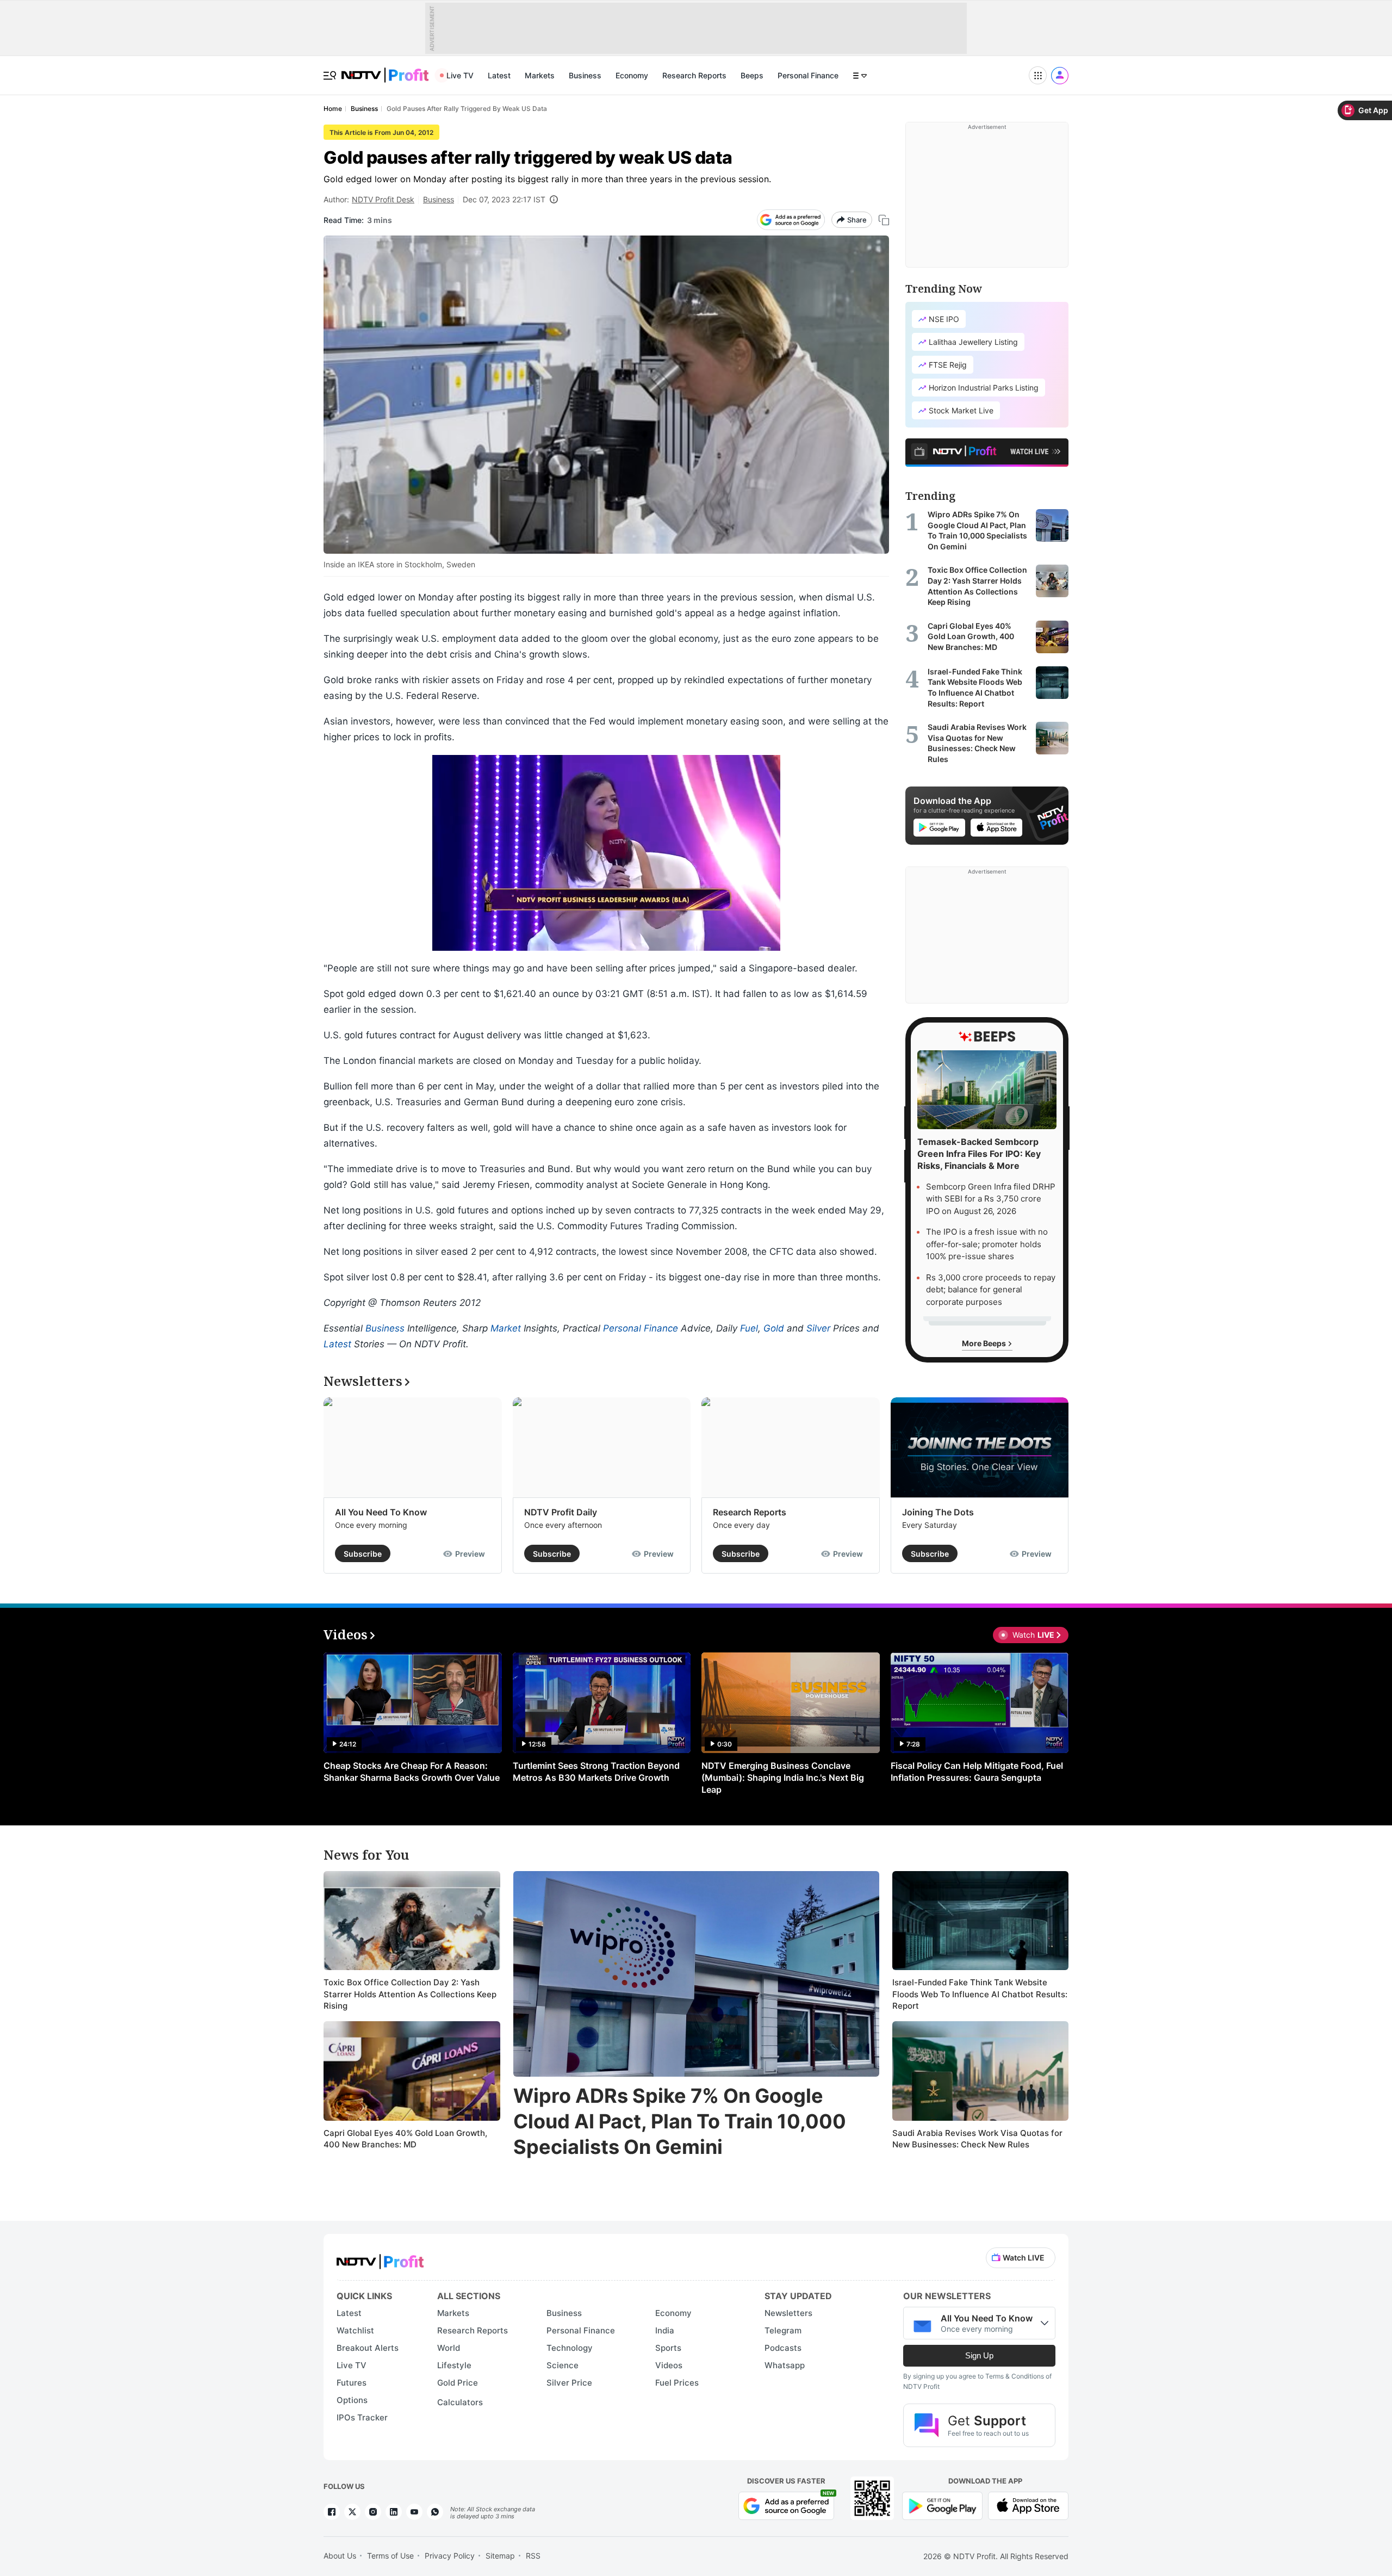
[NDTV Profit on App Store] (1028, 2505)
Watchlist (355, 2330)
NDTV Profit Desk (383, 199)
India (665, 2330)
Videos (669, 2365)
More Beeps (985, 1343)
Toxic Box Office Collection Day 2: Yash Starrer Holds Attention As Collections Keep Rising (410, 1994)
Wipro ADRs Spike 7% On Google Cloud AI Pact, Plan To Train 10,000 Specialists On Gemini (680, 2121)
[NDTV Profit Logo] (380, 2258)
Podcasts (783, 2348)
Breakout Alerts (368, 2348)
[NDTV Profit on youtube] (414, 2512)
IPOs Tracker (362, 2417)
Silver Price (569, 2383)
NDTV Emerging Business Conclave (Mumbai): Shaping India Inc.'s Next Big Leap (783, 1778)
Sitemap (500, 2556)
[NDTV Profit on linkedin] (394, 2512)
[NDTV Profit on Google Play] (942, 2505)
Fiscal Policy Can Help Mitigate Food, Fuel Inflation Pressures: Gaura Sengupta (977, 1772)
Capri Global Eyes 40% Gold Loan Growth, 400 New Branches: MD (405, 2139)
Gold (774, 1328)
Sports (668, 2348)
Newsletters (788, 2313)
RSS (533, 2556)
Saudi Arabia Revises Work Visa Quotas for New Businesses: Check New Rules (977, 2139)
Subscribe (363, 1554)
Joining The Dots (938, 1512)
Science (563, 2365)
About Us (340, 2556)
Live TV (460, 75)
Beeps (752, 75)
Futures (352, 2383)
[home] (385, 69)
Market (506, 1328)
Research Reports (694, 75)
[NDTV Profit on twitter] (352, 2512)
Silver (818, 1328)
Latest (499, 75)
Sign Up (979, 2355)
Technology (570, 2348)
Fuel (749, 1328)
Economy (632, 75)
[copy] (884, 220)
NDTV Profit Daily (561, 1512)
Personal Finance (808, 75)
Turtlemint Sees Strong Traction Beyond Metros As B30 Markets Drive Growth (596, 1772)
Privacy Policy (450, 2556)
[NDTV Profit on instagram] (373, 2512)
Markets (540, 75)
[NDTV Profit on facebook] (332, 2512)
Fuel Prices (677, 2383)
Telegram (783, 2330)
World (449, 2348)
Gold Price (458, 2383)
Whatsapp (785, 2365)
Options (352, 2400)
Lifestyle (454, 2365)
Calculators (460, 2402)
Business (585, 75)
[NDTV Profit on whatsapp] (435, 2512)
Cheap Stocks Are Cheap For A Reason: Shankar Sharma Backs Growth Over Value (412, 1772)
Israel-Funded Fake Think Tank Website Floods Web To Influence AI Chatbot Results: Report (980, 1994)
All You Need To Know (381, 1512)
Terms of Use (390, 2556)
